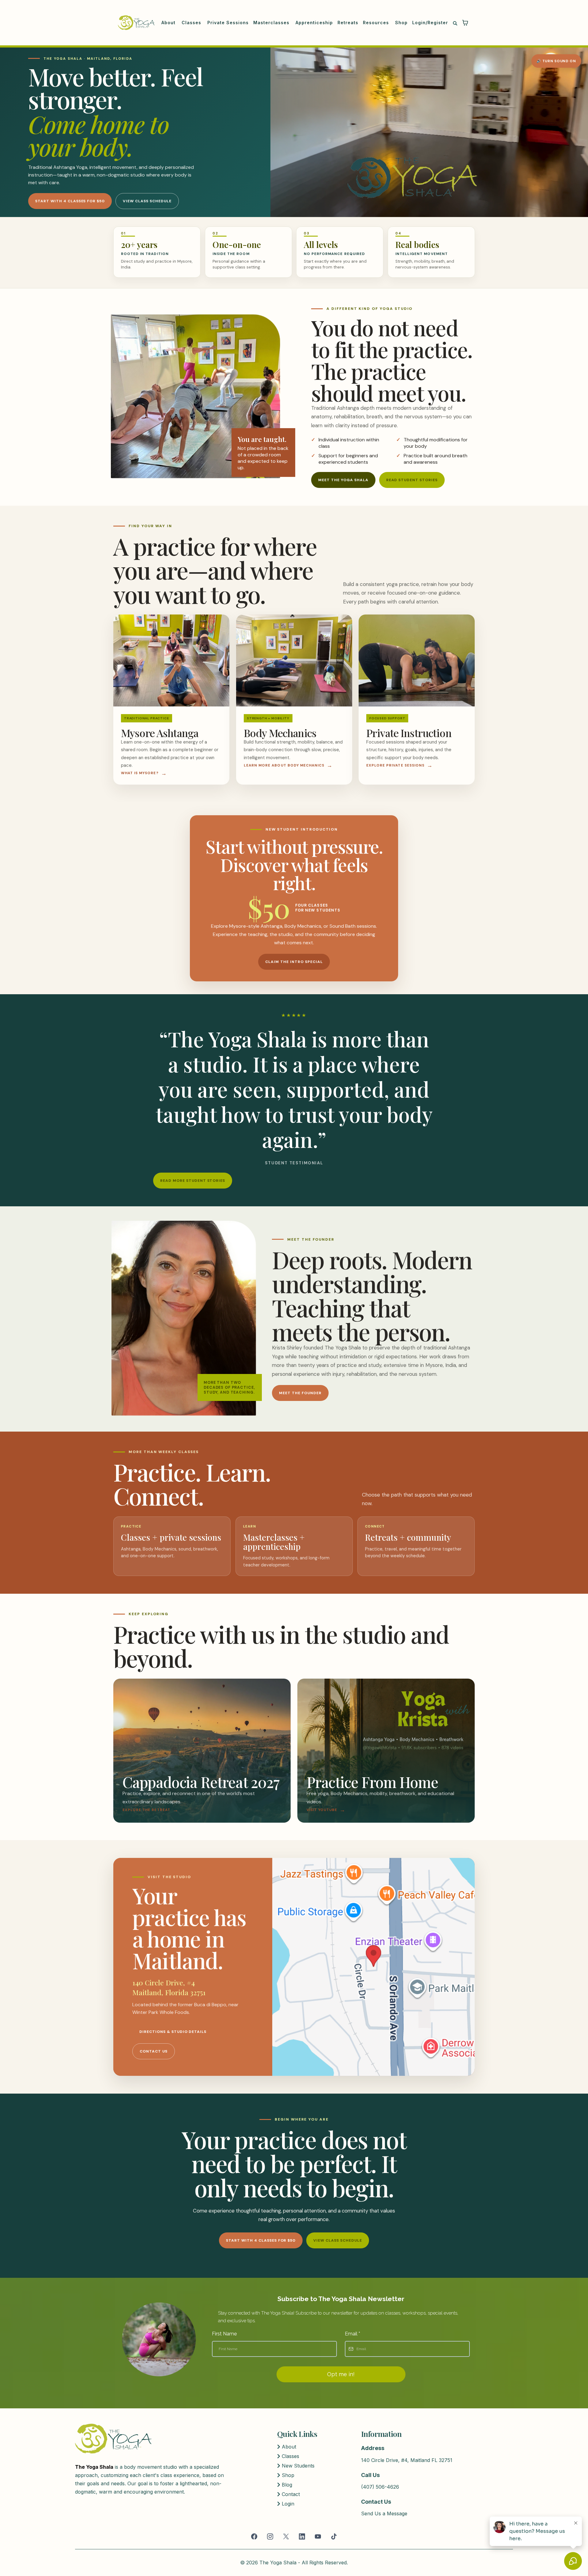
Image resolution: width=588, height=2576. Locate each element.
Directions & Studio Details (173, 2032)
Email (352, 2334)
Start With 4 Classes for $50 (70, 201)
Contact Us (154, 2051)
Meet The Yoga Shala (343, 480)
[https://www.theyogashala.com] (136, 23)
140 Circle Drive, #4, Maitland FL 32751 (407, 2460)
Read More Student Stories (193, 1181)
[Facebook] (254, 2536)
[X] (286, 2536)
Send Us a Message (384, 2513)
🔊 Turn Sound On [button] (556, 61)
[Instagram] (270, 2536)
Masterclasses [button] (272, 23)
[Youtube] (318, 2536)
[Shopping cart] (465, 23)
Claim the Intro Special (294, 962)
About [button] (169, 23)
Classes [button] (192, 23)
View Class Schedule (147, 201)
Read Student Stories (412, 480)
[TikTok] (334, 2536)
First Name (224, 2334)
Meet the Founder (300, 1393)
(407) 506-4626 (380, 2487)
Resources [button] (377, 23)
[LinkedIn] (302, 2536)
